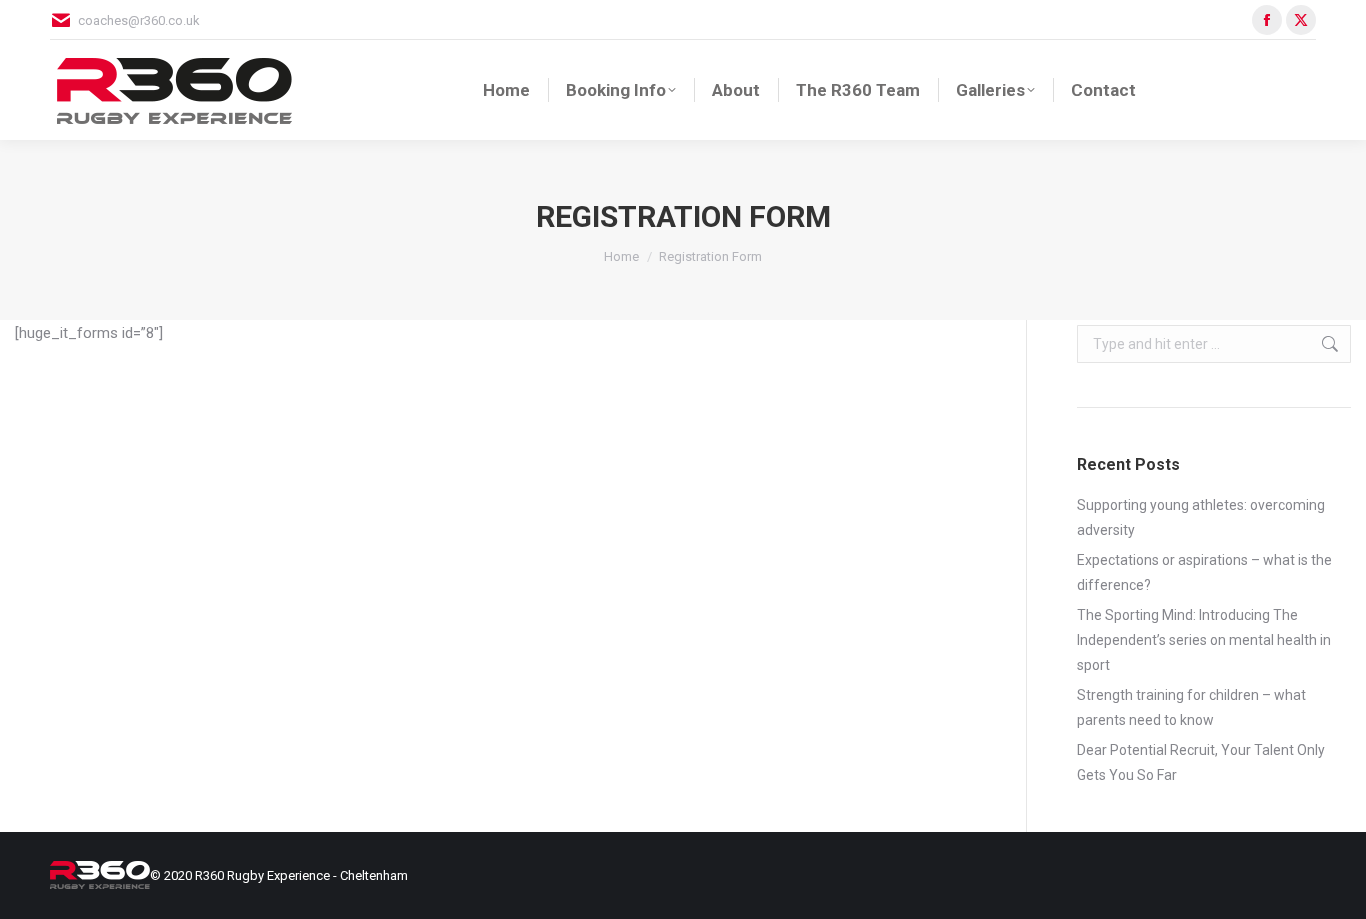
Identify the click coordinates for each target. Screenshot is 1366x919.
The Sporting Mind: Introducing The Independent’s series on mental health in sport (1204, 640)
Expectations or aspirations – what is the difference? (1204, 572)
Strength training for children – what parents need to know (1191, 707)
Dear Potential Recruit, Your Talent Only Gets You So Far (1201, 762)
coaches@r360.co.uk (139, 20)
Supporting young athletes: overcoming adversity (1201, 517)
